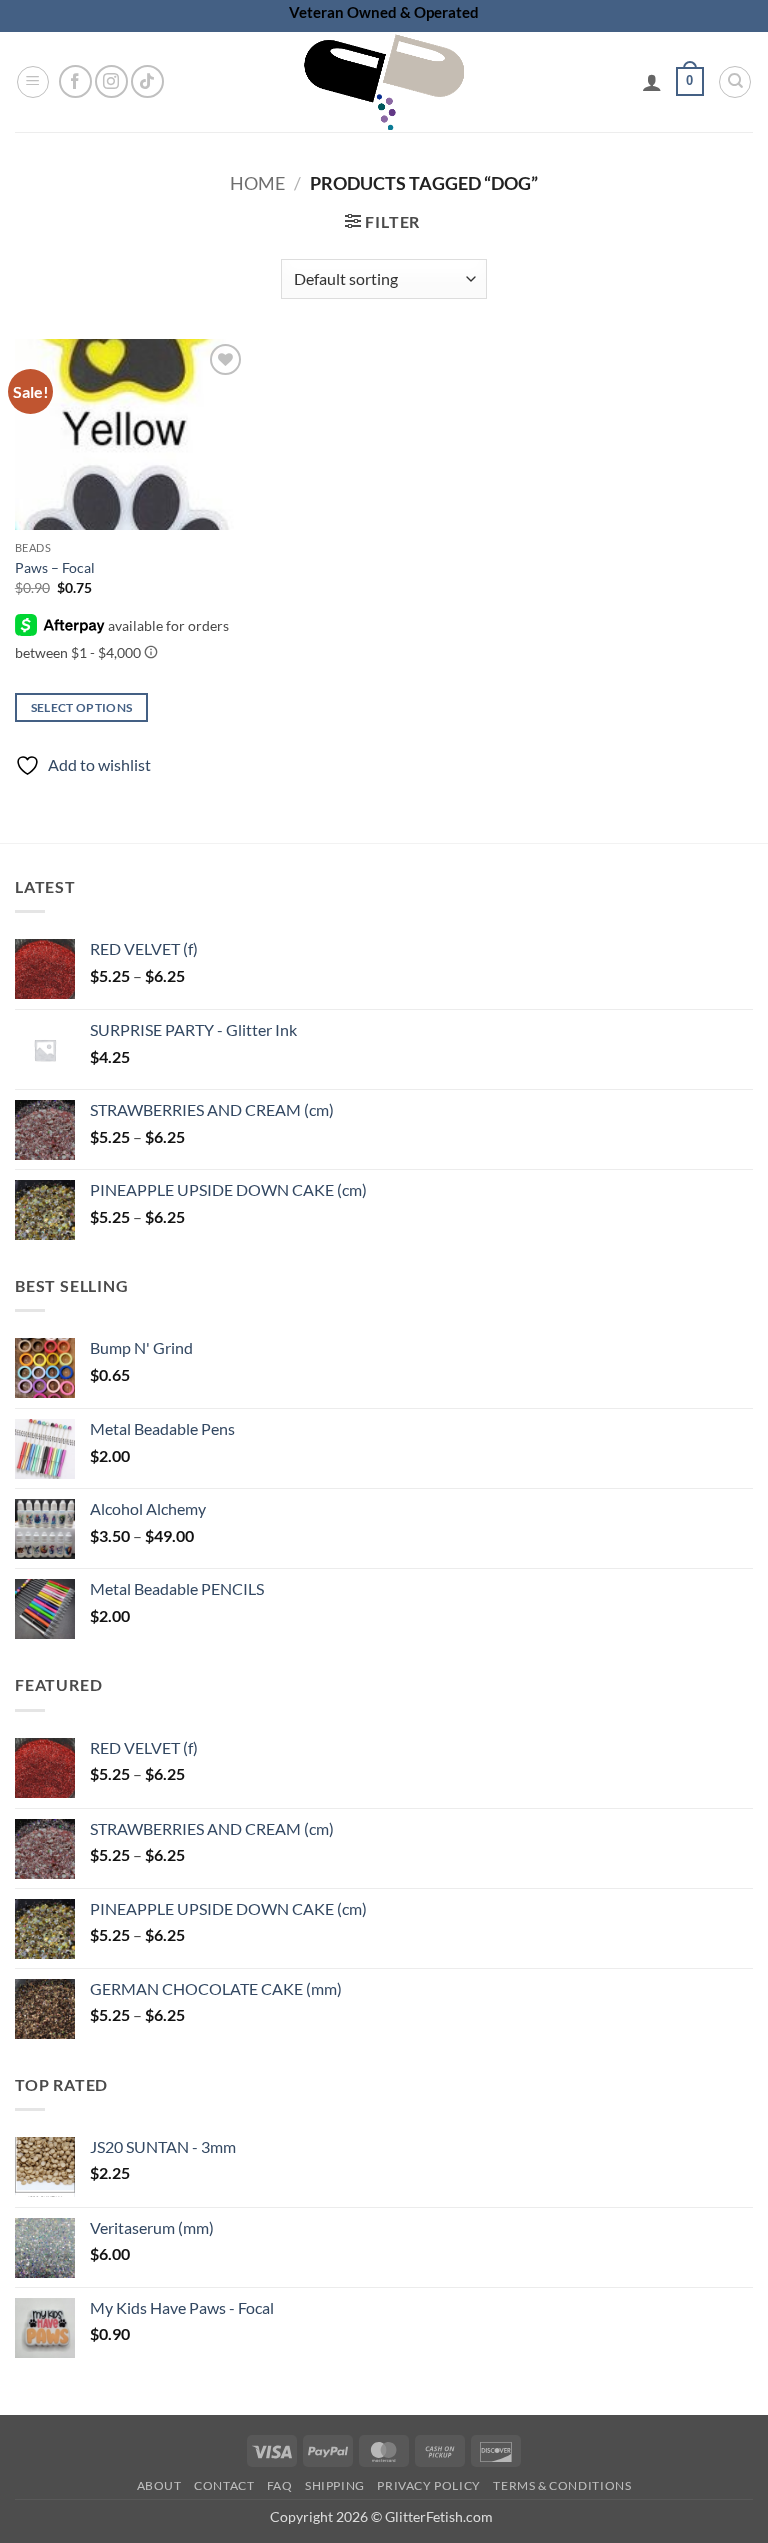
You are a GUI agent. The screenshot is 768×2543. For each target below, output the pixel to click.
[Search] (735, 82)
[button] (33, 82)
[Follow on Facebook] (75, 81)
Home (257, 183)
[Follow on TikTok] (147, 81)
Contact (224, 2485)
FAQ (280, 2485)
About (159, 2485)
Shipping (335, 2485)
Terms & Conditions (562, 2485)
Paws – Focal (55, 567)
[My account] (652, 82)
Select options (82, 707)
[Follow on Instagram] (111, 81)
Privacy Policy (429, 2485)
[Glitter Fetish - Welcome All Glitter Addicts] (384, 82)
